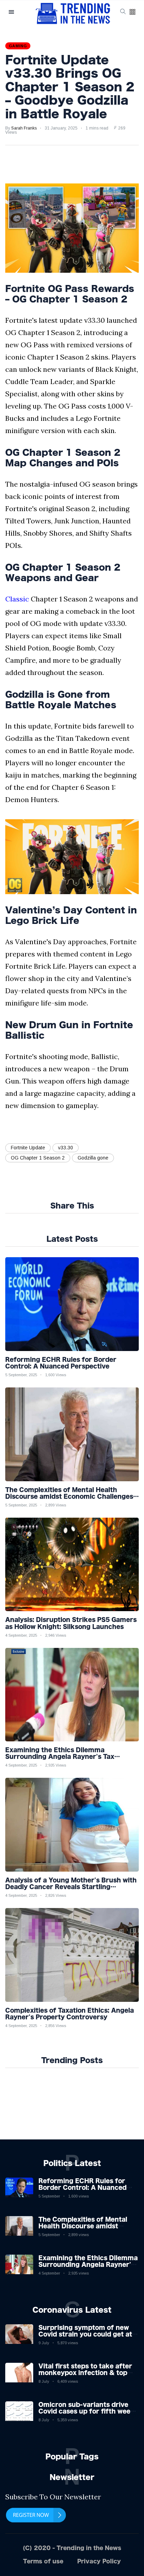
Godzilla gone (93, 1158)
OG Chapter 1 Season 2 (38, 1158)
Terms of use (43, 2561)
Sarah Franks (24, 128)
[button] (132, 12)
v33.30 (66, 1148)
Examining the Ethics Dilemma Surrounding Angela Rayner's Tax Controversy (88, 2264)
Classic (17, 599)
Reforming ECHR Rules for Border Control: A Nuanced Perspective (82, 2187)
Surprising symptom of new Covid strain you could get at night (85, 2334)
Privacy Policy (99, 2561)
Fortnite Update (28, 1148)
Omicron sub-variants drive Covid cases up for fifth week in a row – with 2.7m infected (87, 2411)
